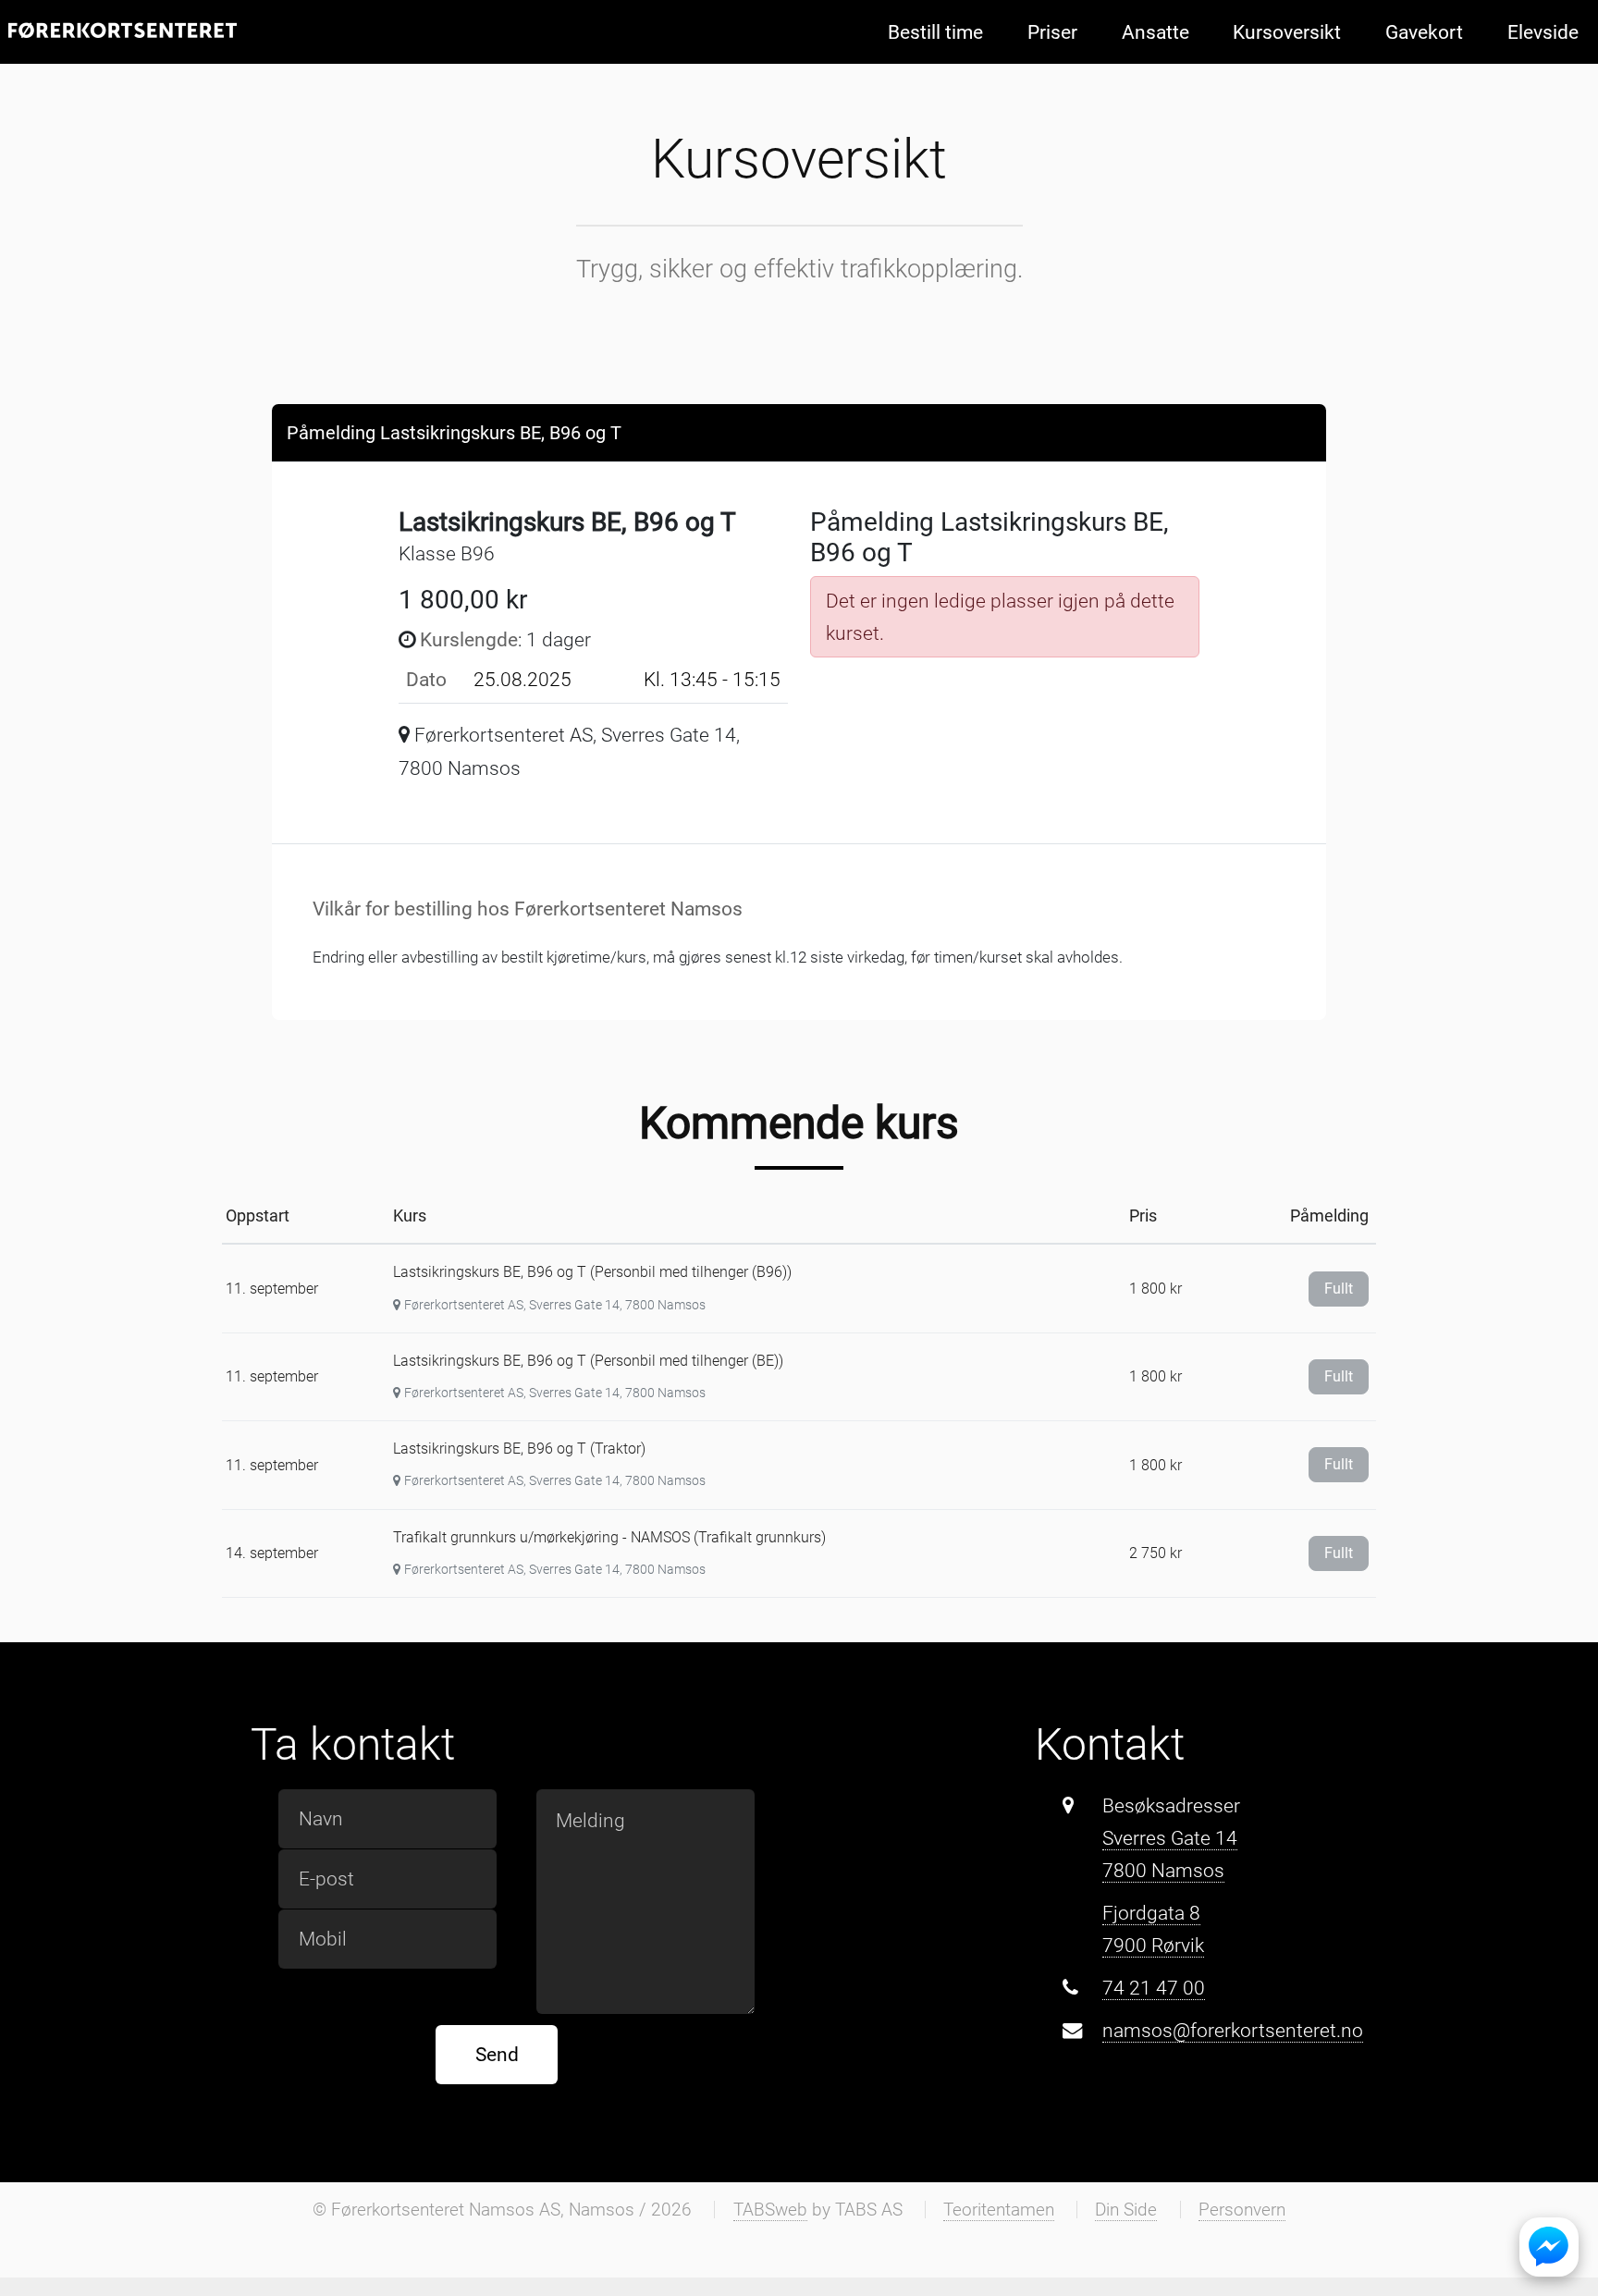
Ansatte (1155, 32)
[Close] (1293, 432)
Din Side (1126, 2210)
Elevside (1543, 32)
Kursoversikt (1287, 32)
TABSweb (770, 2210)
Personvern (1242, 2210)
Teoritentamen (999, 2210)
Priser (1052, 32)
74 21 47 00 (1154, 1988)
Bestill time (935, 32)
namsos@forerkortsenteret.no (1233, 2030)
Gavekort (1424, 32)
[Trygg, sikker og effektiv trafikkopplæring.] (123, 31)
